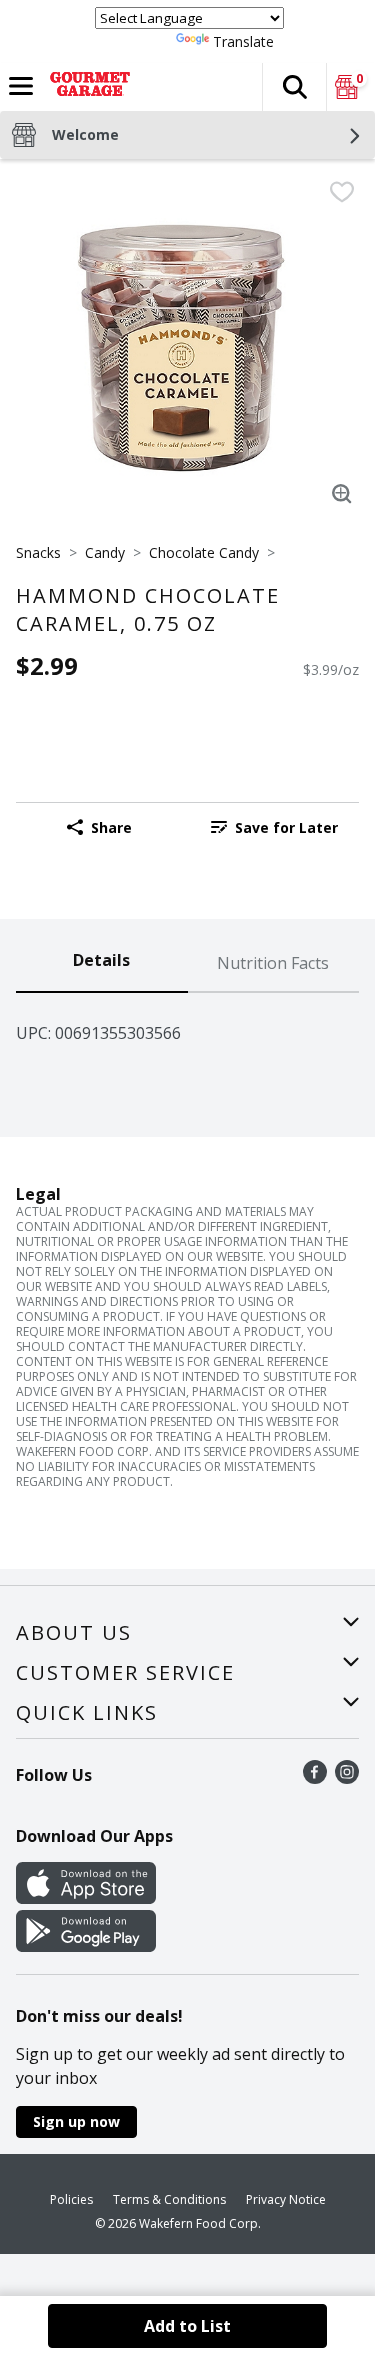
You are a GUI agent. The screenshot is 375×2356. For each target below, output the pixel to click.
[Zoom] (342, 494)
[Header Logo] (86, 87)
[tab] (102, 964)
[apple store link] (86, 1898)
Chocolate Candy (204, 552)
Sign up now (76, 2121)
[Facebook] (315, 1778)
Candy (105, 552)
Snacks (38, 552)
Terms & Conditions (169, 2199)
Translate (243, 41)
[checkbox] (342, 192)
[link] (274, 827)
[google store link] (86, 1946)
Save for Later (286, 827)
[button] (294, 87)
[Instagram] (347, 1778)
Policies (71, 2199)
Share (111, 827)
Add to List (187, 2326)
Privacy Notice (286, 2199)
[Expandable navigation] (21, 86)
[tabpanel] (187, 1025)
